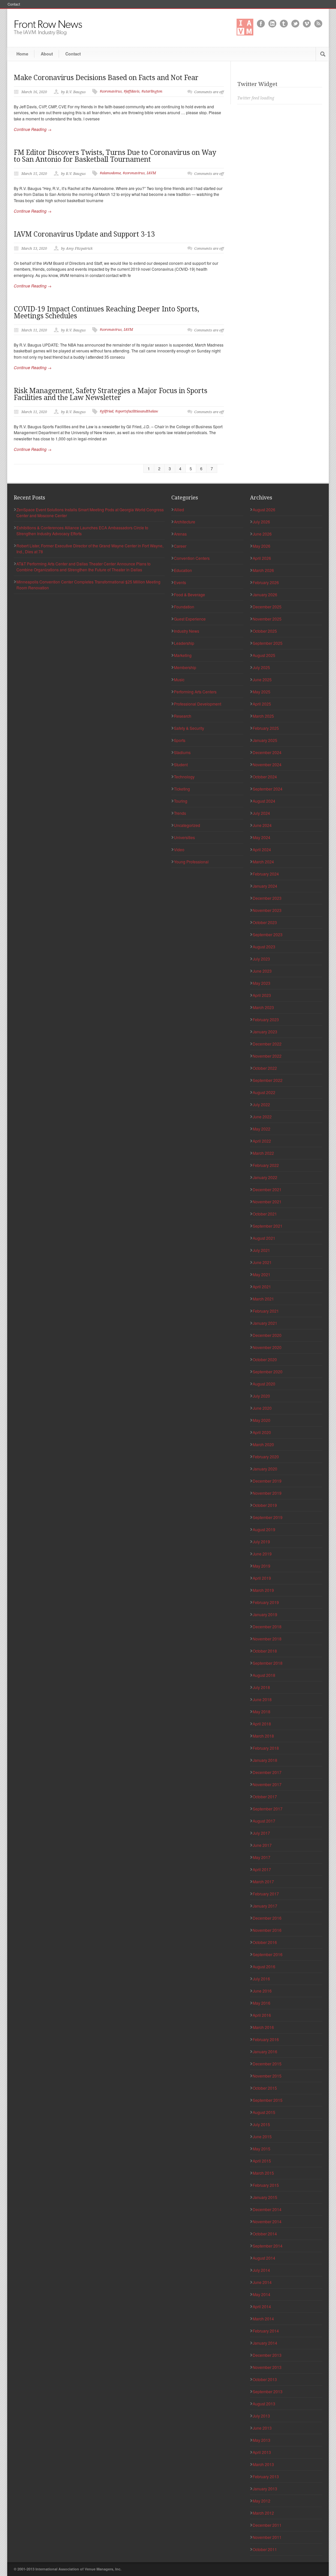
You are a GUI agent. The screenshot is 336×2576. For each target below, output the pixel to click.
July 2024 (261, 813)
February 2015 (266, 2185)
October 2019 (265, 1505)
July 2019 (261, 1541)
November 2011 (267, 2537)
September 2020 (268, 1372)
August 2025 (264, 655)
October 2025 (265, 631)
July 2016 (261, 1979)
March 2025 (263, 716)
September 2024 (268, 789)
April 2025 (262, 704)
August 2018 (264, 1675)
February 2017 (266, 1894)
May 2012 (262, 2501)
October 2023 (265, 922)
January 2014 (265, 2343)
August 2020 (264, 1384)
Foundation (184, 607)
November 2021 (267, 1202)
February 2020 (266, 1457)
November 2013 (267, 2367)
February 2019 (266, 1602)
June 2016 (262, 1991)
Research (183, 716)
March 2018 (263, 1736)
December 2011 (267, 2525)
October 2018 (265, 1651)
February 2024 (266, 874)
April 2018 (262, 1724)
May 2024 (262, 837)
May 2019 (262, 1566)
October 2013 (265, 2379)
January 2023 (265, 1032)
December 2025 (267, 607)
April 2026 (262, 558)
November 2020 (267, 1347)
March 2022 (263, 1153)
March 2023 (263, 1007)
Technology (184, 777)
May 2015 (262, 2149)
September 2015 (268, 2100)
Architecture (185, 522)
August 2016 (264, 1966)
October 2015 (265, 2088)
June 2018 (262, 1699)
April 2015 (262, 2161)
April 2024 (262, 849)
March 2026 (263, 570)
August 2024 (264, 801)
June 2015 (262, 2136)
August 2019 (264, 1529)
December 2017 (267, 1772)
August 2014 (264, 2258)
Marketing (183, 655)
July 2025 (261, 667)
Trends (180, 813)
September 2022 (268, 1080)
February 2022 (266, 1165)
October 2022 (265, 1068)
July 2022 (261, 1104)
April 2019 (262, 1578)
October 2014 (265, 2234)
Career (180, 546)
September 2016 (268, 1954)
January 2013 (265, 2489)
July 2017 (261, 1833)
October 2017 (265, 1796)
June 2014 (262, 2282)
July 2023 (261, 959)
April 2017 (262, 1869)
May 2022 (262, 1129)
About (47, 54)
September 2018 (268, 1663)
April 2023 (262, 995)
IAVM (151, 173)
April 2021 (262, 1287)
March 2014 (263, 2319)
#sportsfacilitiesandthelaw (137, 411)
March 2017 (263, 1881)
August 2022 (264, 1092)
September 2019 (268, 1517)
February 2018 (266, 1748)
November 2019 (267, 1493)
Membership (185, 667)
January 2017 (265, 1906)
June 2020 (262, 1408)
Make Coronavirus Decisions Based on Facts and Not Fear (106, 78)
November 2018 (267, 1639)
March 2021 (263, 1299)
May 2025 (262, 692)
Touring (181, 801)
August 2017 (264, 1821)
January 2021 (265, 1323)
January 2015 (265, 2197)
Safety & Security (189, 728)
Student (181, 764)
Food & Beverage (189, 594)
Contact (14, 4)
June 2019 (262, 1554)
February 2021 (266, 1311)
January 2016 (265, 2051)
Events (180, 582)
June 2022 (262, 1117)
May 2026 (262, 546)
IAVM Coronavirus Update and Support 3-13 (84, 234)
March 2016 (263, 2027)
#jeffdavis (132, 91)
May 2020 (262, 1420)
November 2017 (267, 1784)
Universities (184, 837)
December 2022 (267, 1044)
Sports (180, 740)
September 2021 (268, 1226)
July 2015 (261, 2124)
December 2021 (267, 1189)
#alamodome (110, 173)
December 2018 (267, 1626)
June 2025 (262, 679)
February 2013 (266, 2476)
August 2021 (264, 1238)
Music (179, 679)
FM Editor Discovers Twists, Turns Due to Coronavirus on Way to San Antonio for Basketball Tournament (115, 156)
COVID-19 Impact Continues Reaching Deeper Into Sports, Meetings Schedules (106, 312)
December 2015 (267, 2064)
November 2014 (267, 2221)
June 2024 (262, 825)
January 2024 (265, 886)
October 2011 (265, 2549)
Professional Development (198, 704)
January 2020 (265, 1469)
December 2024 (267, 752)
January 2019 (265, 1614)
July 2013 (261, 2416)
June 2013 (262, 2428)
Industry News (187, 631)
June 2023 (262, 971)
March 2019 (263, 1590)
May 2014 (262, 2294)
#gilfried (106, 411)
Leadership (184, 643)
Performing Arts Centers (195, 692)
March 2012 (263, 2513)
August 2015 (264, 2112)
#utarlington (152, 91)
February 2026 (266, 582)
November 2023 (267, 910)
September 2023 (268, 934)
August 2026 (264, 509)
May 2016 (262, 2003)
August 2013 (264, 2404)
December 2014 (267, 2209)
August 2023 (264, 947)
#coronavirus (111, 91)
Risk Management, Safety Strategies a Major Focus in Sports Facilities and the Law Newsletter (111, 394)
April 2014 (262, 2306)
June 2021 (262, 1262)
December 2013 (267, 2355)
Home (22, 54)
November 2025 (267, 619)
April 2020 (262, 1432)
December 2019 (267, 1481)
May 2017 (262, 1857)
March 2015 (263, 2173)
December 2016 (267, 1918)
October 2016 (265, 1942)
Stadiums (182, 752)
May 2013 (262, 2440)
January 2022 (265, 1177)
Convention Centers (192, 558)
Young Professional (191, 862)
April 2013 (262, 2452)
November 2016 (267, 1930)
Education (183, 570)
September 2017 (268, 1809)
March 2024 (263, 862)
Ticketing (182, 789)
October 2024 (265, 777)
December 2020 (267, 1335)
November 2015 (267, 2076)
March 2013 (263, 2464)
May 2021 (262, 1274)
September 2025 (268, 643)
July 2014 (261, 2270)
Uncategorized (187, 825)
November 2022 (267, 1056)
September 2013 (268, 2391)
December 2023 (267, 898)
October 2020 (265, 1359)
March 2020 (263, 1444)
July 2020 (261, 1396)
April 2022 (262, 1141)
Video (179, 849)
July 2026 (261, 522)
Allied (179, 509)
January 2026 (265, 594)
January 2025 (265, 740)
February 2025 (266, 728)
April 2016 (262, 2015)
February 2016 (266, 2039)
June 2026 (262, 534)
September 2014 (268, 2246)
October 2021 (265, 1214)
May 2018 (262, 1711)
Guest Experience (190, 619)
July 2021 (261, 1250)
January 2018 (265, 1760)
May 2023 (262, 983)
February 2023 (266, 1019)
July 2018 (261, 1687)
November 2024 (267, 764)
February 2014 (266, 2331)
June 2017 (262, 1845)
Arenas (180, 534)
